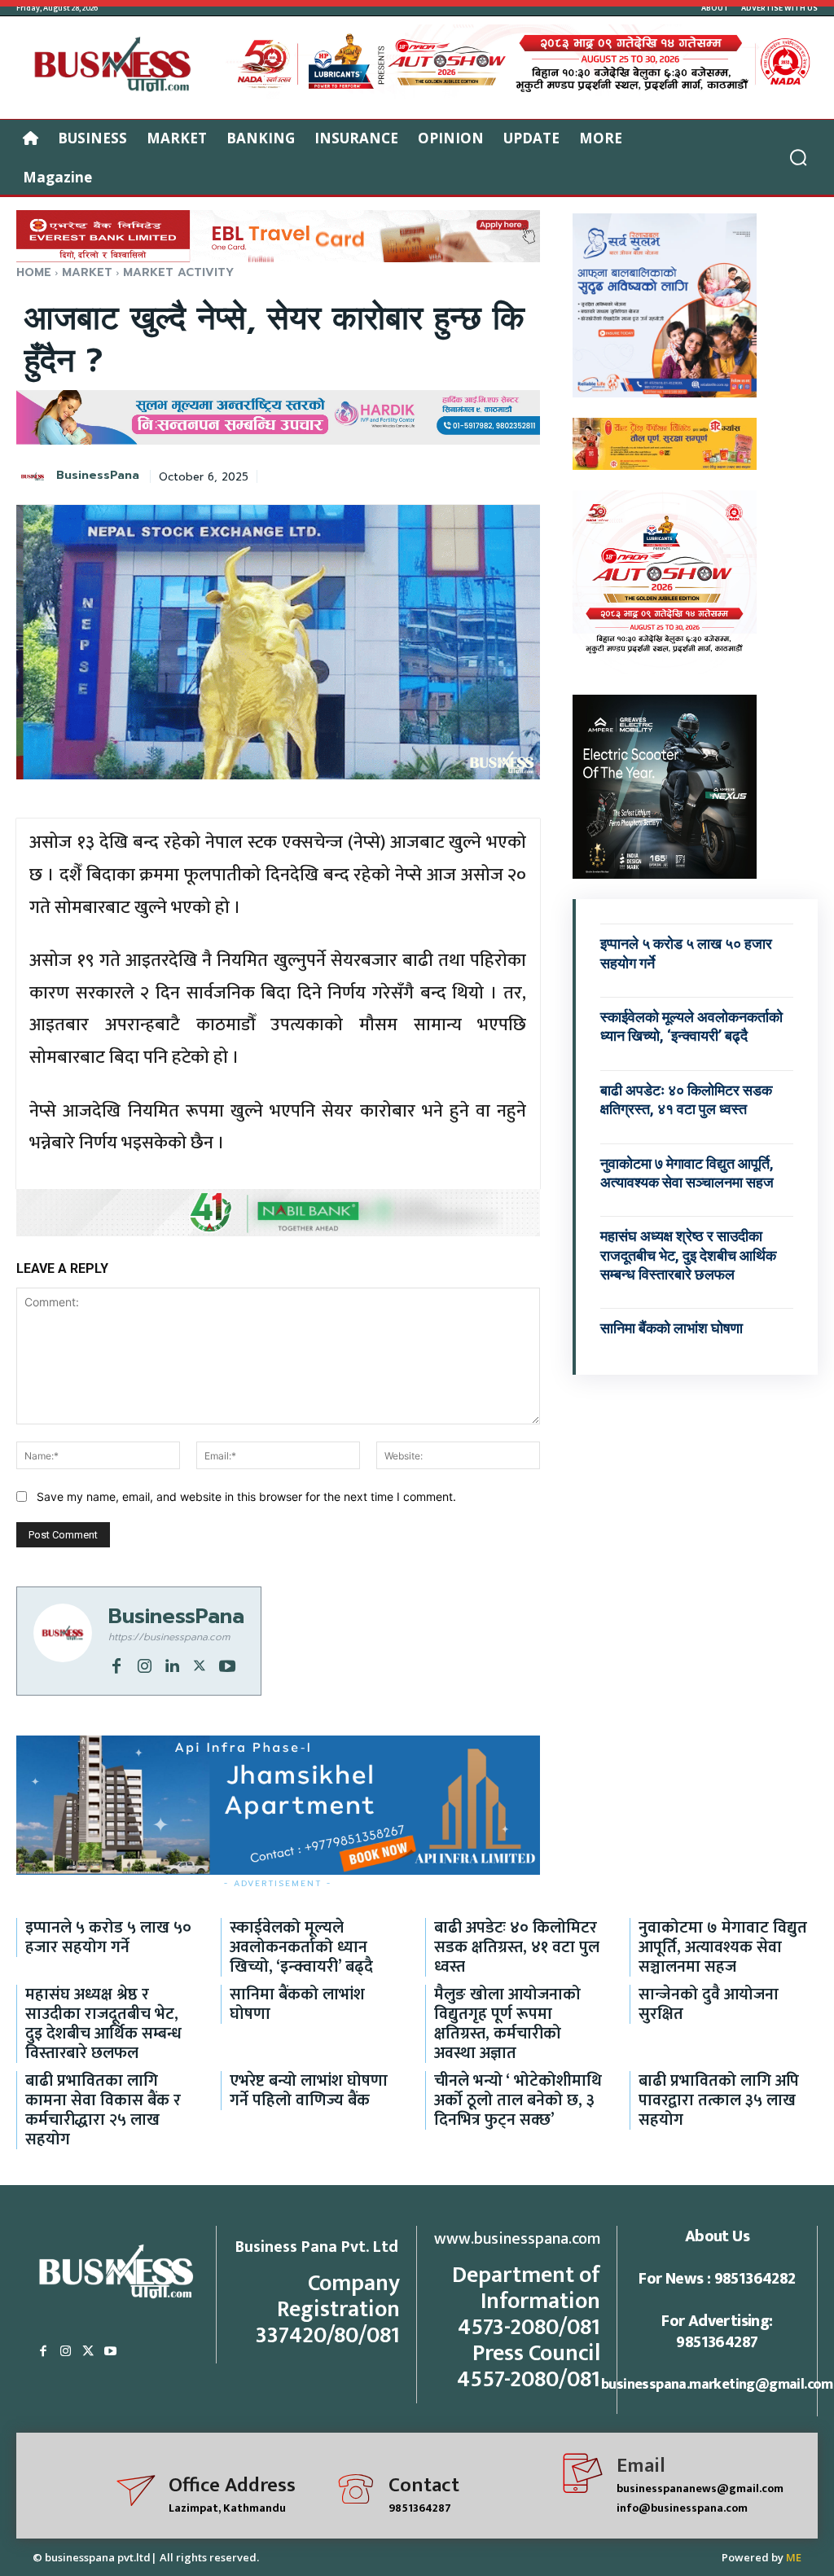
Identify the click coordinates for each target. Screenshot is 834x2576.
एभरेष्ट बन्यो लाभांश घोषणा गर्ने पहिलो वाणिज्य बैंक (309, 2091)
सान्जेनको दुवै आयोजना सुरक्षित (709, 2004)
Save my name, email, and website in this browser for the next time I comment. (246, 1496)
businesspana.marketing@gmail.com (717, 2385)
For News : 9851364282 (717, 2279)
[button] (798, 157)
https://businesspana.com (169, 1637)
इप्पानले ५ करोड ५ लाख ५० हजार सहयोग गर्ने (108, 1937)
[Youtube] (227, 1665)
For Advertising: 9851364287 (717, 2332)
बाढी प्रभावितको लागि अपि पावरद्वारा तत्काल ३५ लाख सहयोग (719, 2100)
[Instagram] (144, 1665)
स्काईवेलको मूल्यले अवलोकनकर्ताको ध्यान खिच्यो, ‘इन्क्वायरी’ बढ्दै (691, 1026)
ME (794, 2557)
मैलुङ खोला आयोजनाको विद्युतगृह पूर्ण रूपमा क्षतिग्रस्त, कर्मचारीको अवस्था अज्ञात (507, 2024)
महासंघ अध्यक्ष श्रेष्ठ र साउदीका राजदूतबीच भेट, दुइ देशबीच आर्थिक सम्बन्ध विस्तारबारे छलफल (688, 1255)
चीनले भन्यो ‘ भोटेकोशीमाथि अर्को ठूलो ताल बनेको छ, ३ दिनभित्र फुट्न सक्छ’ (518, 2100)
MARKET (87, 272)
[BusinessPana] (35, 476)
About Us (717, 2236)
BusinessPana (98, 476)
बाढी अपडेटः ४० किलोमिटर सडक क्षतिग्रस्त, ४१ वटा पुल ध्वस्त (517, 1947)
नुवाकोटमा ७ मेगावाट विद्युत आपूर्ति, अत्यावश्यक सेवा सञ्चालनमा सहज (723, 1947)
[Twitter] (200, 1665)
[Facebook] (116, 1665)
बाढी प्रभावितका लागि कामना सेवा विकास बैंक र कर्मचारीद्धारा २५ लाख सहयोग (103, 2110)
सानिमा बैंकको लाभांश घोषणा (672, 1328)
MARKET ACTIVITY (178, 272)
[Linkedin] (172, 1665)
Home (34, 272)
